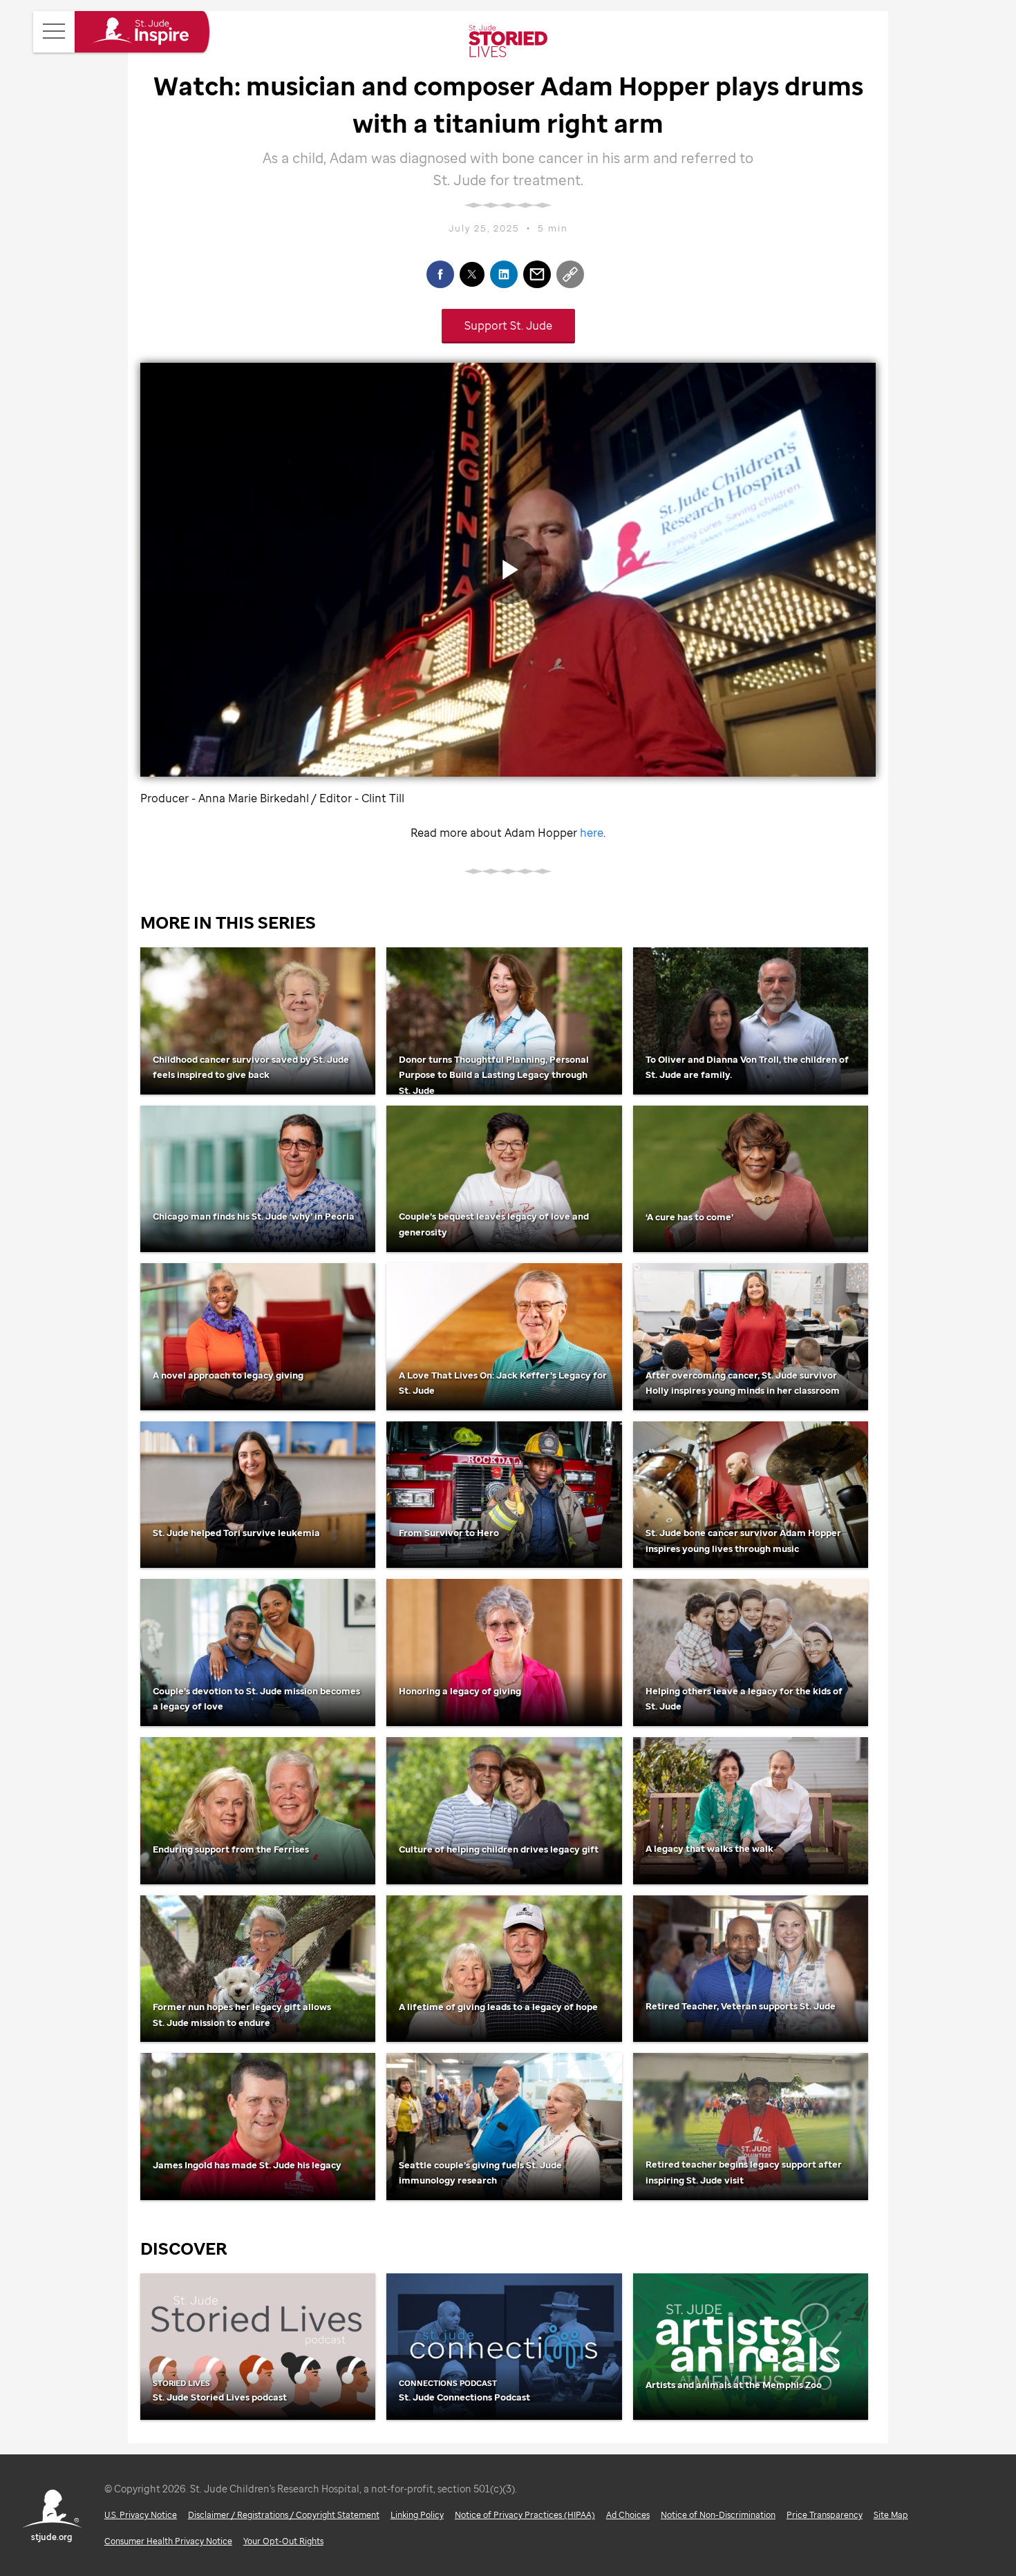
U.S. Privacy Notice (141, 2515)
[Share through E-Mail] (537, 274)
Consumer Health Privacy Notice (168, 2541)
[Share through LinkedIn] (504, 274)
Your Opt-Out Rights (283, 2541)
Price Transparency (825, 2515)
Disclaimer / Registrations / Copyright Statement (284, 2515)
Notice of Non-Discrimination (718, 2515)
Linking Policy (417, 2515)
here (592, 833)
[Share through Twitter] (472, 274)
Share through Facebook (440, 274)
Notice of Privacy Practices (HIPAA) (525, 2515)
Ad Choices (628, 2515)
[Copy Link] (570, 274)
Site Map (891, 2515)
